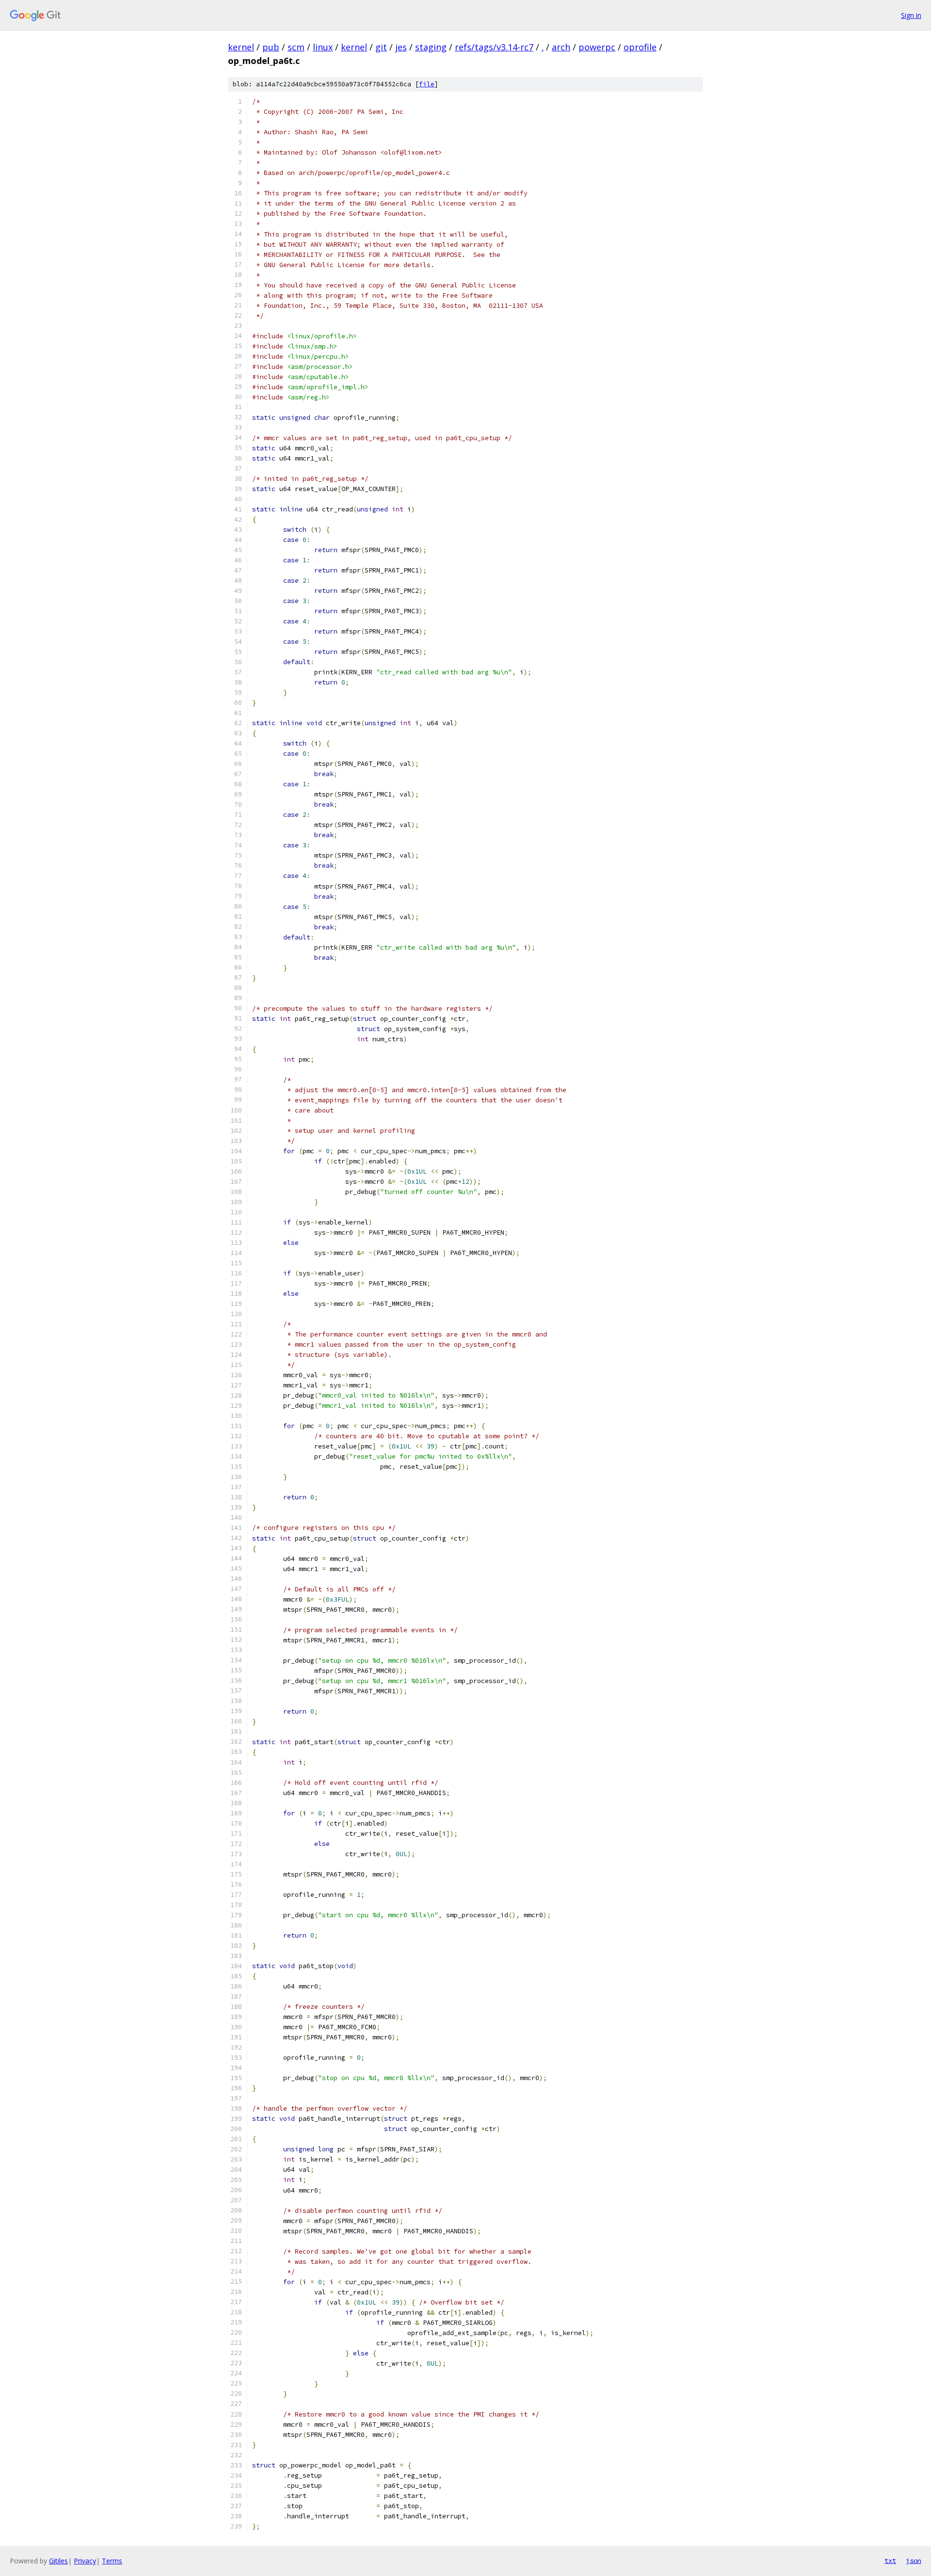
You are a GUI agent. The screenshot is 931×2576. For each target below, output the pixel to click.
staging (431, 47)
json (914, 2560)
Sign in (911, 15)
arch (561, 47)
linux (323, 47)
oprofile (640, 47)
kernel (241, 47)
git (381, 47)
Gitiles (58, 2561)
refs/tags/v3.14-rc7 (494, 47)
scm (296, 47)
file (427, 84)
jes (401, 47)
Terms (112, 2561)
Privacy (85, 2561)
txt (890, 2560)
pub (271, 47)
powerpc (597, 47)
